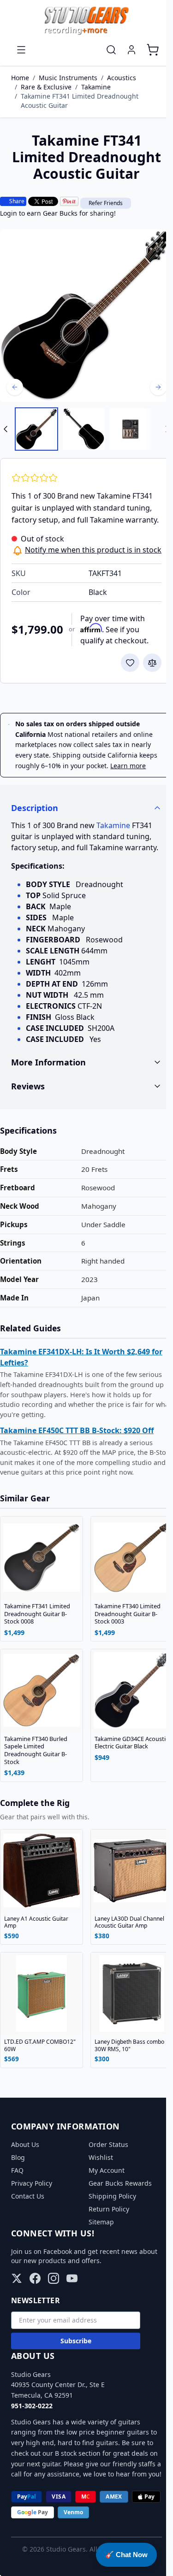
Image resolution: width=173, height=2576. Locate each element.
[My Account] (131, 50)
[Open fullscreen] (86, 315)
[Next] (158, 387)
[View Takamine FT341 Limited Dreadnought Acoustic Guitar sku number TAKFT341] (36, 429)
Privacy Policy (32, 2223)
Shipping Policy (109, 2236)
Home (20, 78)
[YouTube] (72, 2318)
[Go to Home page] (86, 21)
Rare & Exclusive (46, 87)
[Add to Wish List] (130, 663)
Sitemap (98, 2261)
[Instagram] (54, 2318)
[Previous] (15, 387)
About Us (25, 2184)
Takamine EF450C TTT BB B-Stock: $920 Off (77, 1474)
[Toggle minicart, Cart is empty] (153, 50)
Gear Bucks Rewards (116, 2223)
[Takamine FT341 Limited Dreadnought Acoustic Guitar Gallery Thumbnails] (86, 429)
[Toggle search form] (111, 50)
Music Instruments (68, 78)
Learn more (128, 766)
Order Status (105, 2184)
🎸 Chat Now (126, 2555)
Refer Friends (106, 203)
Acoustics (122, 78)
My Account (103, 2210)
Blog (18, 2197)
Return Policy (105, 2249)
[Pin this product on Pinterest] (69, 201)
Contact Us (28, 2236)
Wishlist (97, 2197)
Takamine (96, 87)
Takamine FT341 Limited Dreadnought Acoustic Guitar (80, 101)
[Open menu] (21, 50)
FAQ (17, 2210)
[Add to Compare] (152, 663)
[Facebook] (35, 2318)
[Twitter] (17, 2318)
